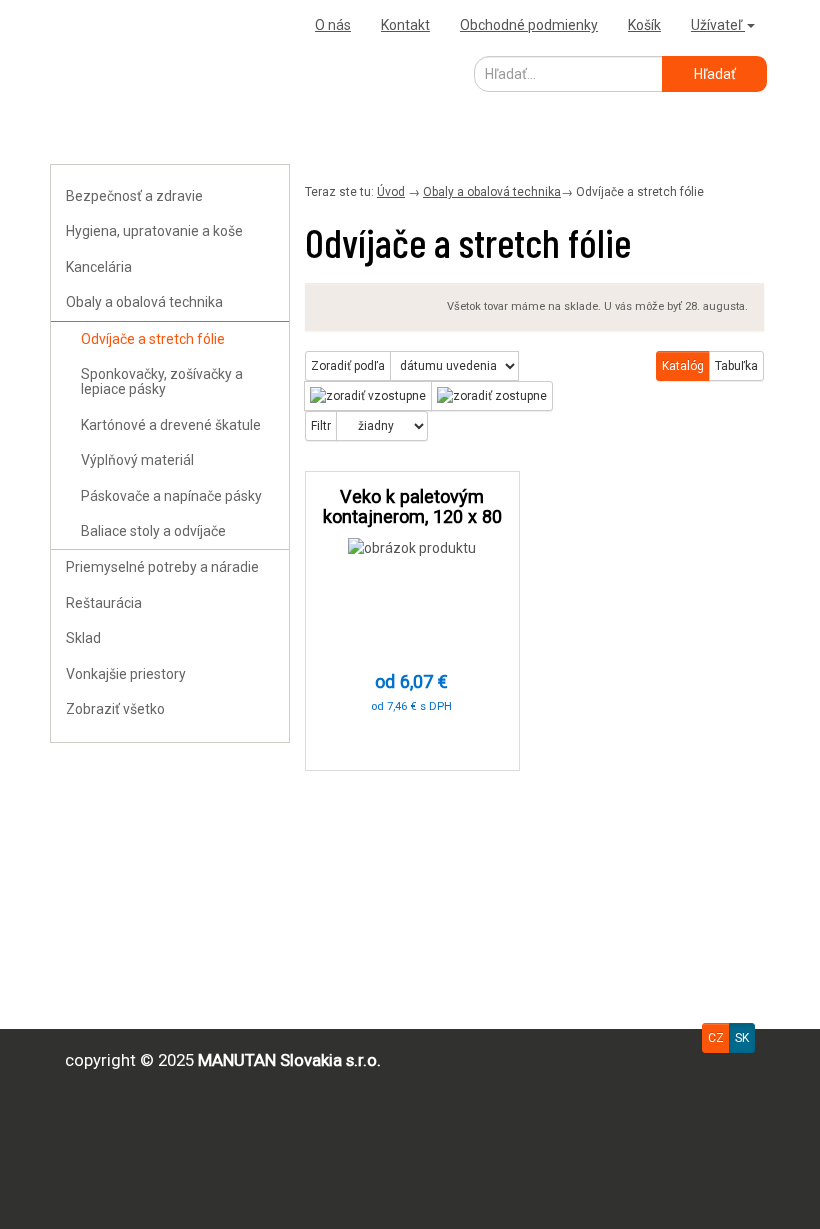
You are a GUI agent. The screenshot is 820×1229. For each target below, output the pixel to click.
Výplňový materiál (137, 460)
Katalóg (683, 366)
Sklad (83, 638)
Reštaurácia (104, 603)
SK (742, 1038)
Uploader (85, 24)
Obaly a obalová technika (144, 302)
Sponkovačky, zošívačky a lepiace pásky (162, 381)
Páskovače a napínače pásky (171, 496)
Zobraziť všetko (115, 709)
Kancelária (99, 267)
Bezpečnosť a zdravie (134, 196)
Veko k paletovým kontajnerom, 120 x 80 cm (412, 516)
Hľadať (715, 74)
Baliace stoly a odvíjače (153, 531)
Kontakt (405, 25)
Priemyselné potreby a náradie (162, 567)
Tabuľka (736, 366)
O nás (333, 25)
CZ (716, 1038)
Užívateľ (718, 25)
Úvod (391, 192)
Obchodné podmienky (529, 25)
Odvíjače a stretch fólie (153, 339)
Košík (644, 25)
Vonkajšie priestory (126, 674)
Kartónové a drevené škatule (171, 425)
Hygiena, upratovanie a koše (154, 231)
